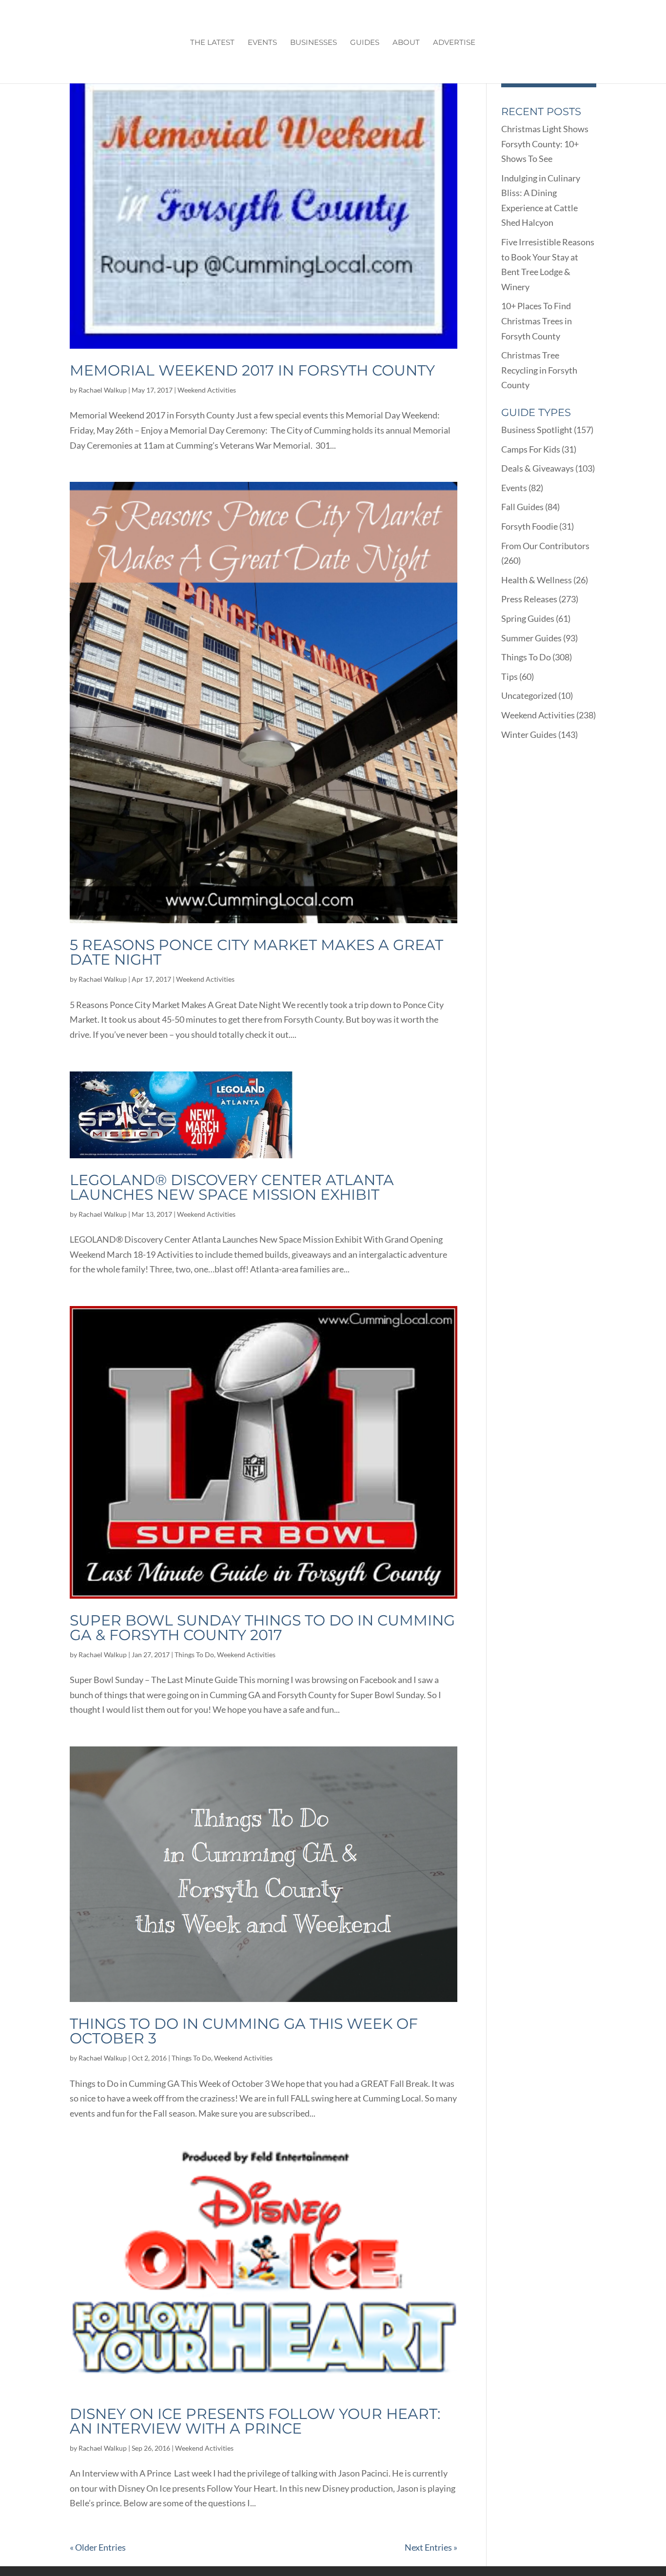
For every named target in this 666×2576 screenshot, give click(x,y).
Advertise (454, 43)
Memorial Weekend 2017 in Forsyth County (252, 370)
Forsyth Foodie (529, 526)
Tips (509, 676)
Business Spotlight (537, 430)
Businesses (313, 43)
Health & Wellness (537, 580)
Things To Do (194, 1655)
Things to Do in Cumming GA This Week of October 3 (244, 2031)
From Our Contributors (545, 546)
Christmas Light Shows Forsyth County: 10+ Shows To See (545, 144)
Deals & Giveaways (538, 468)
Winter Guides (529, 734)
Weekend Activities (207, 390)
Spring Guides (528, 618)
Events (262, 43)
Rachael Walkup (103, 390)
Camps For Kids (531, 449)
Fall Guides (522, 507)
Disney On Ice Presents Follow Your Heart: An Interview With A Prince (255, 2421)
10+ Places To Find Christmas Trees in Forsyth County (537, 321)
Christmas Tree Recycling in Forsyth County (539, 370)
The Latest (212, 43)
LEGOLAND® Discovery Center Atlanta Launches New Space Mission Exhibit (232, 1187)
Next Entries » (431, 2547)
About (406, 43)
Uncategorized (529, 695)
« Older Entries (98, 2547)
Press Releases (529, 599)
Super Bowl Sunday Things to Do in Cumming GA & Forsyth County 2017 (262, 1628)
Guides (365, 43)
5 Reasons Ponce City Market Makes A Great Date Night (256, 952)
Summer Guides (531, 638)
